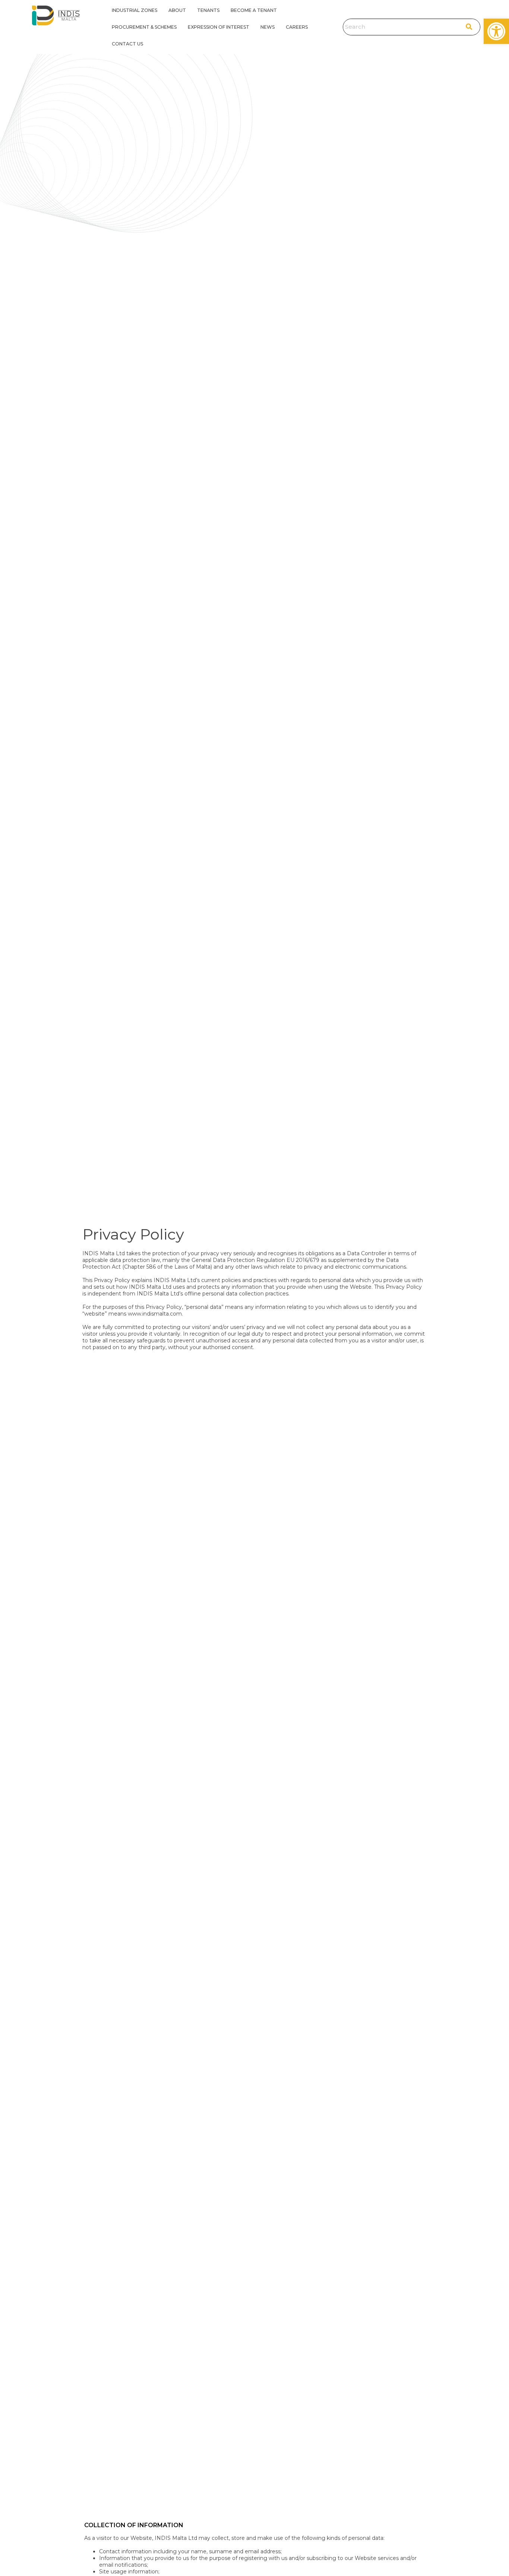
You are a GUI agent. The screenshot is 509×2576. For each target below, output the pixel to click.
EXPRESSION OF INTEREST (219, 27)
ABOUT (177, 10)
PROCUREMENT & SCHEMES (144, 27)
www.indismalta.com (155, 1314)
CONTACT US (127, 44)
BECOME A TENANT (254, 10)
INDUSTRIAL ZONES (135, 10)
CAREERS (297, 27)
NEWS (268, 27)
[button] (496, 31)
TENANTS (208, 10)
